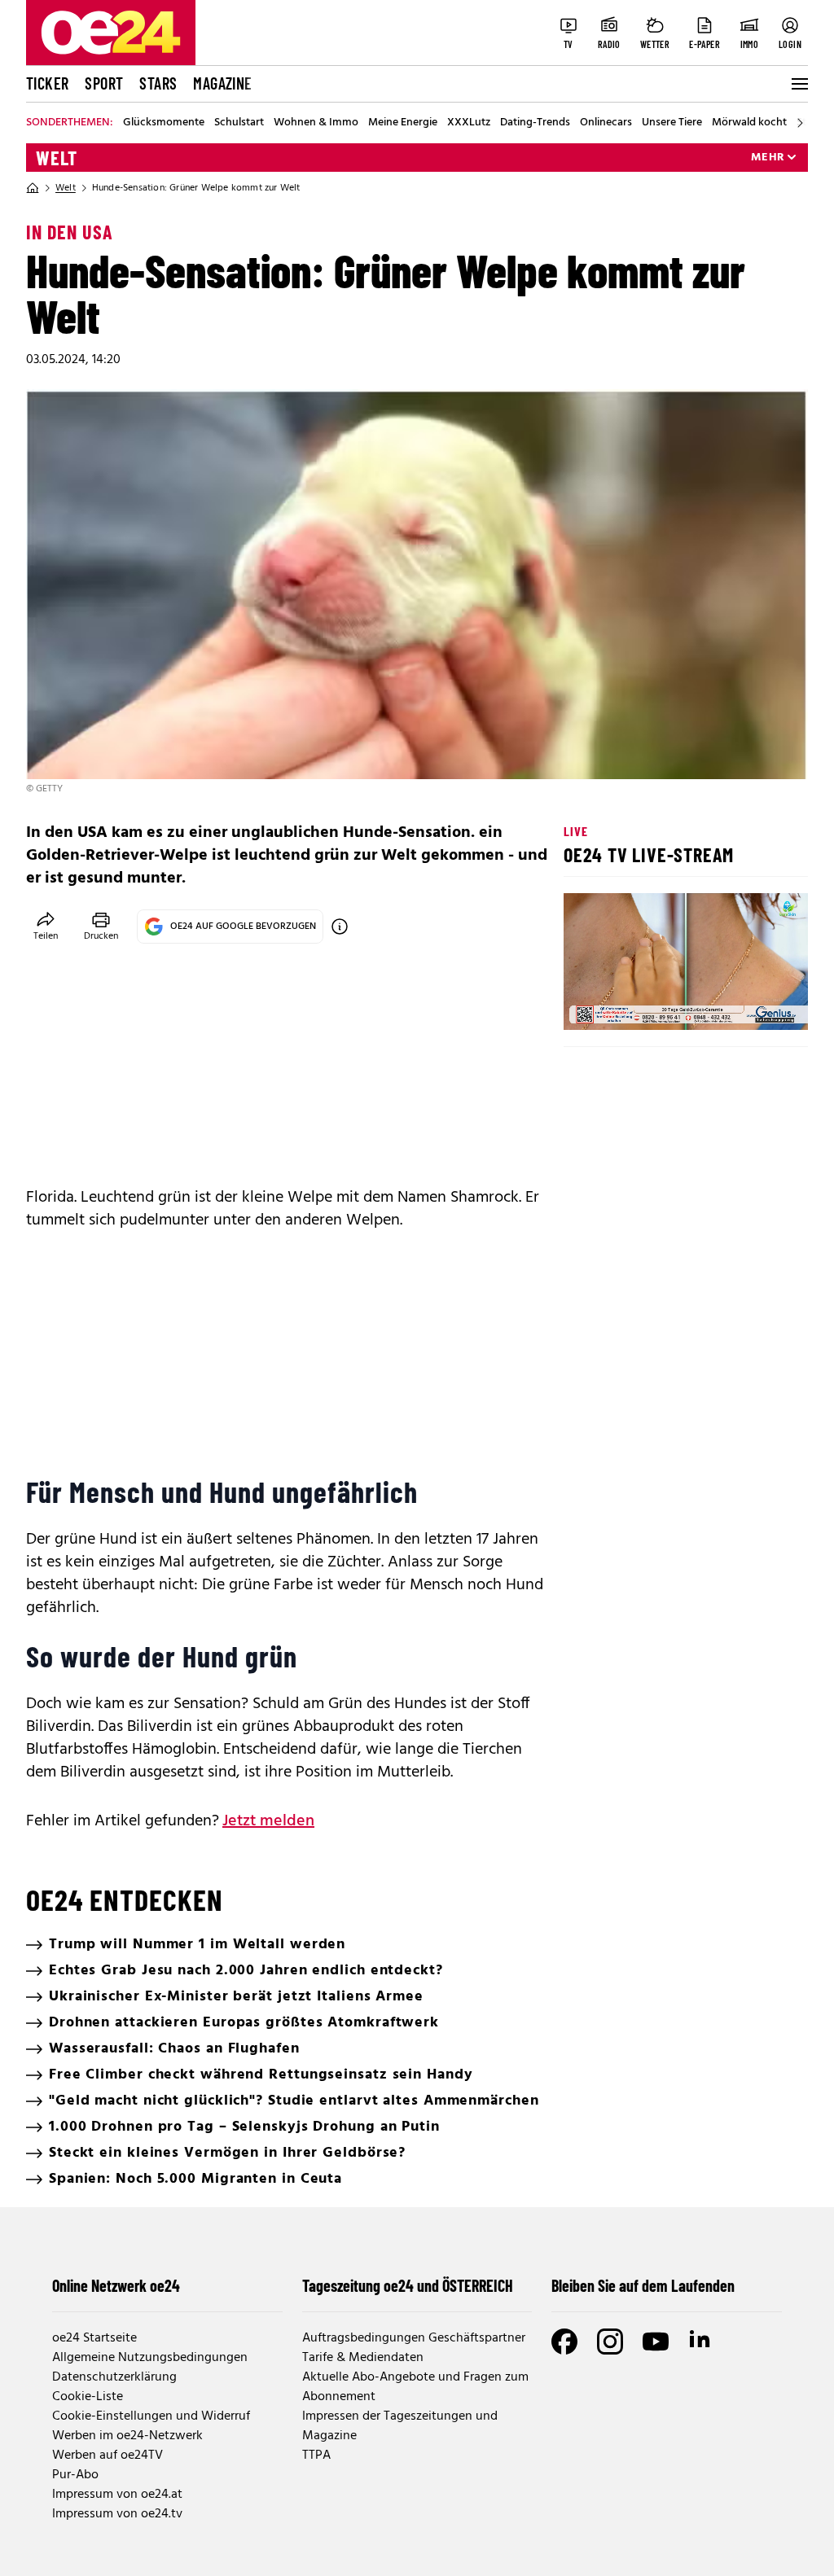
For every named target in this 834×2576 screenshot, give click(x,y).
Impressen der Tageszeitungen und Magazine (400, 2426)
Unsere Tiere (672, 123)
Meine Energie (403, 123)
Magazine (222, 83)
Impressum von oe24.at (117, 2495)
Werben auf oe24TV (108, 2456)
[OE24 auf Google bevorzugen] (340, 927)
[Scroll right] (800, 123)
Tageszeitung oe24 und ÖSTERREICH (408, 2285)
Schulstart (239, 123)
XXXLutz (469, 123)
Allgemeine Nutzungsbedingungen (150, 2358)
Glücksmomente (164, 123)
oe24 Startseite (94, 2338)
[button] (590, 1004)
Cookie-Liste (88, 2397)
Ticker (47, 83)
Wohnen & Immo (316, 123)
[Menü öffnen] (798, 84)
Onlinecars (606, 123)
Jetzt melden (268, 1821)
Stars (158, 83)
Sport (104, 83)
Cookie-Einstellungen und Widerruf (151, 2416)
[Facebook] (564, 2342)
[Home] (33, 188)
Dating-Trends (535, 123)
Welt (57, 158)
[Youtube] (656, 2342)
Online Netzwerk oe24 (116, 2285)
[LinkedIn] (701, 2342)
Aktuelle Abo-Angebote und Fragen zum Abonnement (415, 2387)
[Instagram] (610, 2342)
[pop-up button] (756, 1004)
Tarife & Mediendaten (363, 2358)
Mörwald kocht (749, 123)
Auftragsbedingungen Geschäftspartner (414, 2338)
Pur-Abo (75, 2475)
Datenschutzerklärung (114, 2377)
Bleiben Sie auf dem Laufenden (643, 2285)
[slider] (644, 1004)
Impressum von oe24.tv (117, 2514)
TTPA (316, 2456)
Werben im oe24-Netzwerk (127, 2436)
